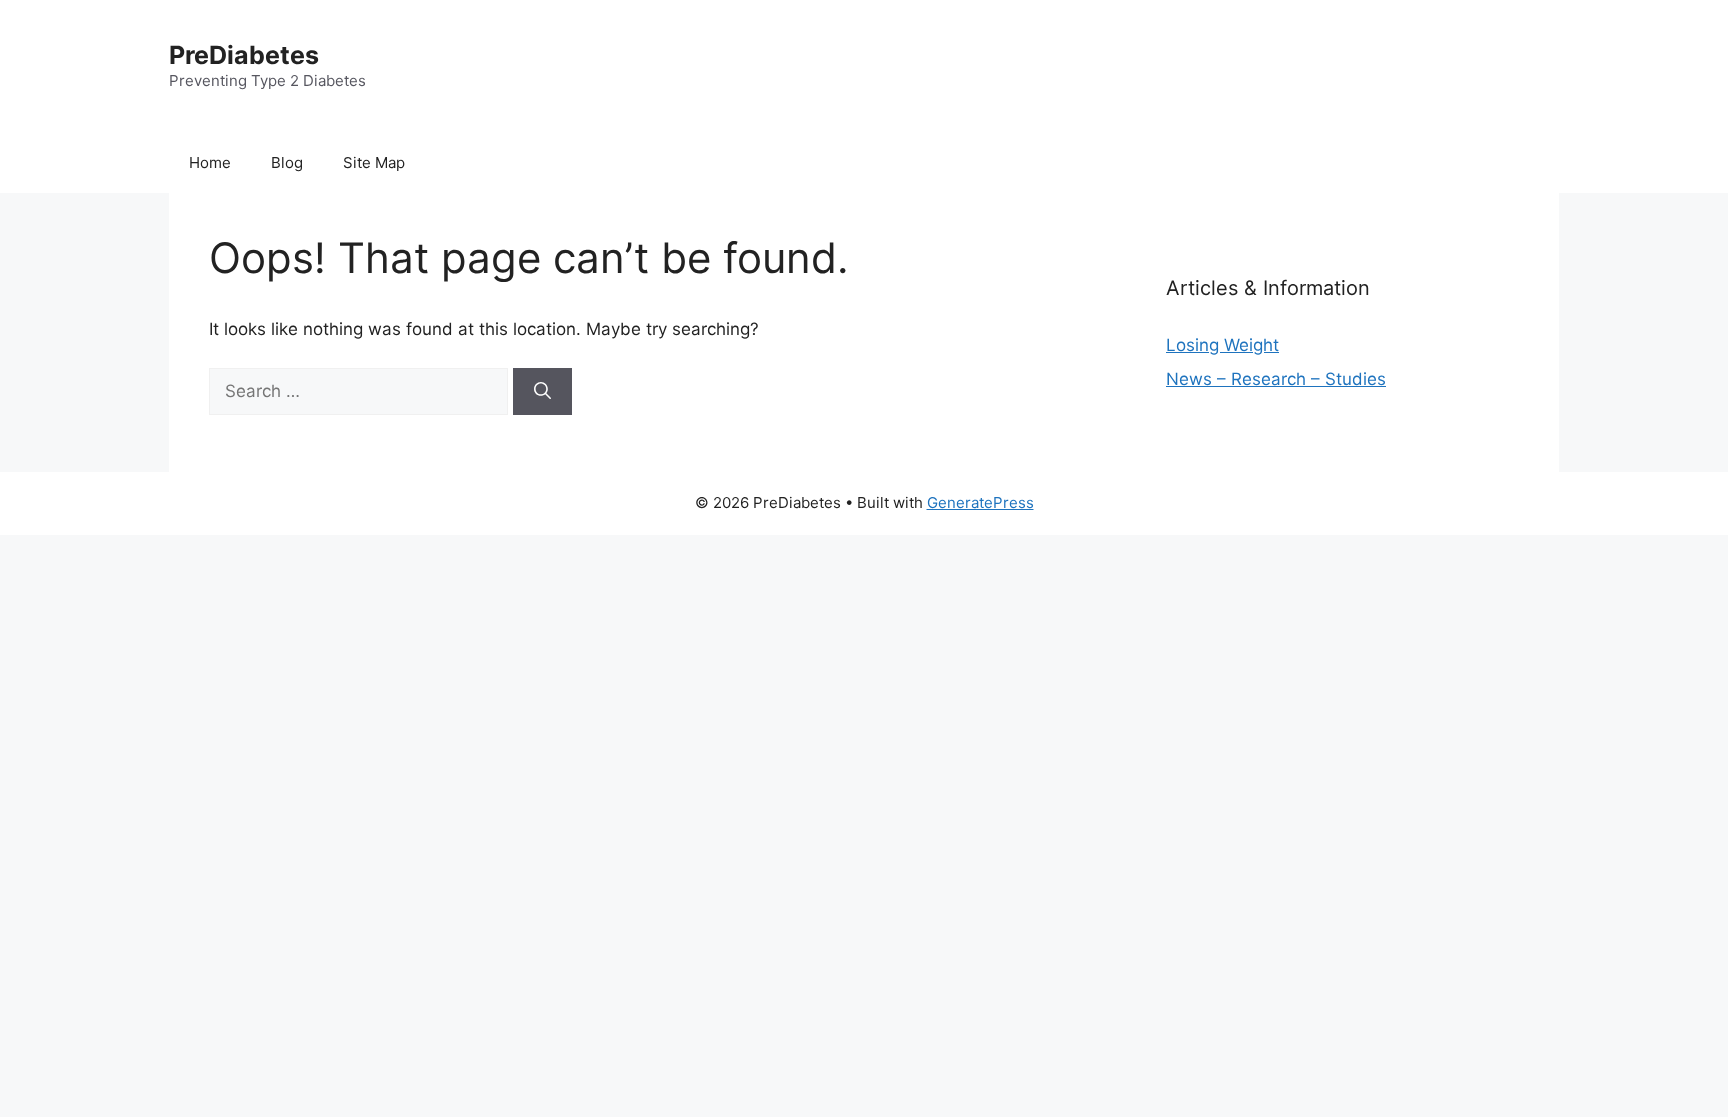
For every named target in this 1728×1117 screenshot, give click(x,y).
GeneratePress (980, 502)
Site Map (374, 162)
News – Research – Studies (1276, 379)
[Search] (542, 392)
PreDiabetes (244, 55)
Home (210, 162)
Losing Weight (1222, 345)
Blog (287, 162)
